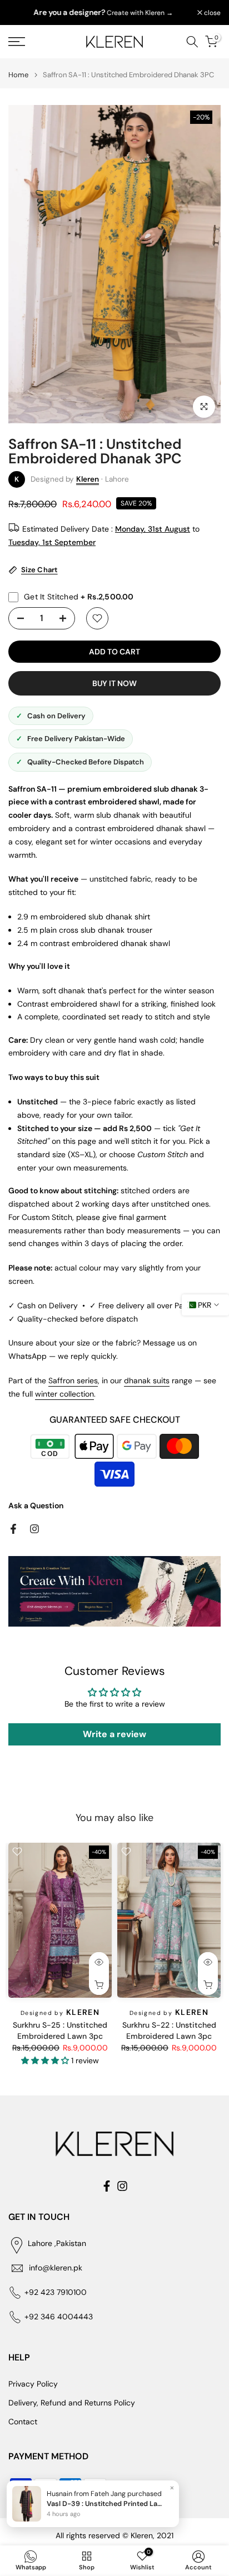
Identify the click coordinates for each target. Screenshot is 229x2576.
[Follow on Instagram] (34, 1529)
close (211, 13)
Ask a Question (36, 1505)
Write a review (114, 1734)
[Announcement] (103, 13)
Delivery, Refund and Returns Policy (72, 2403)
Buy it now (114, 683)
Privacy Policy (33, 2384)
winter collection (64, 1394)
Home (18, 75)
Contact (23, 2422)
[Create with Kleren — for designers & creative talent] (114, 1591)
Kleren (88, 479)
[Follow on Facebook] (13, 1529)
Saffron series (73, 1380)
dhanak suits (147, 1380)
